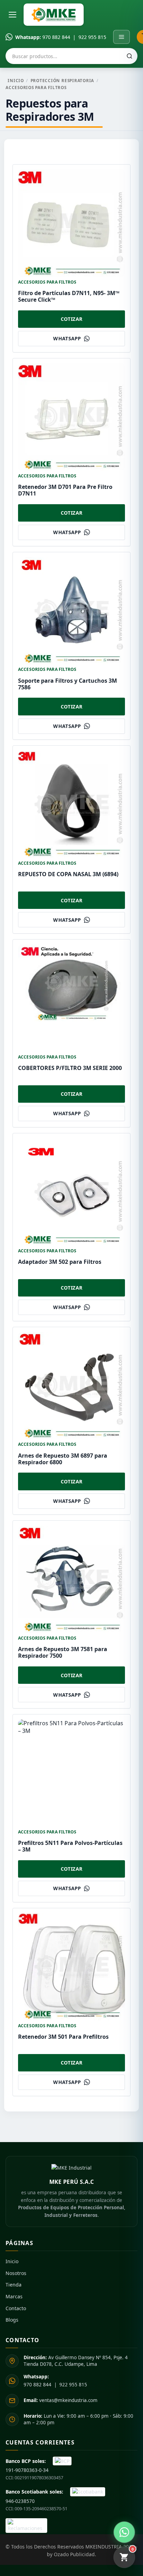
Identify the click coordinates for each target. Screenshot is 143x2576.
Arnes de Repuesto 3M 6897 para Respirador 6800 (63, 1459)
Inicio (16, 80)
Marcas (14, 2296)
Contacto (16, 2308)
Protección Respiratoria (62, 80)
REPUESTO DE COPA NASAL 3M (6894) (68, 874)
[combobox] (71, 56)
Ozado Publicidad (74, 2554)
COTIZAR (72, 319)
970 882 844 (56, 37)
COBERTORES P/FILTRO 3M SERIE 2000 (70, 1068)
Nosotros (16, 2273)
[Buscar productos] (129, 56)
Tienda (14, 2285)
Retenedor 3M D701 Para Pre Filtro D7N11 (65, 490)
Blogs (12, 2320)
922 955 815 (92, 37)
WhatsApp (67, 338)
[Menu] (121, 37)
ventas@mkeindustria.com (61, 2400)
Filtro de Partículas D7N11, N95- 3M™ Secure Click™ (69, 296)
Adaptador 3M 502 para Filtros (60, 1262)
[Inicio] (54, 15)
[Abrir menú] (12, 15)
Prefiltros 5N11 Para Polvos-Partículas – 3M (70, 1846)
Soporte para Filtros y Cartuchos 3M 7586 (68, 684)
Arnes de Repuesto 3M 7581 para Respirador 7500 (63, 1652)
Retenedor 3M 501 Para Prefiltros (63, 2037)
